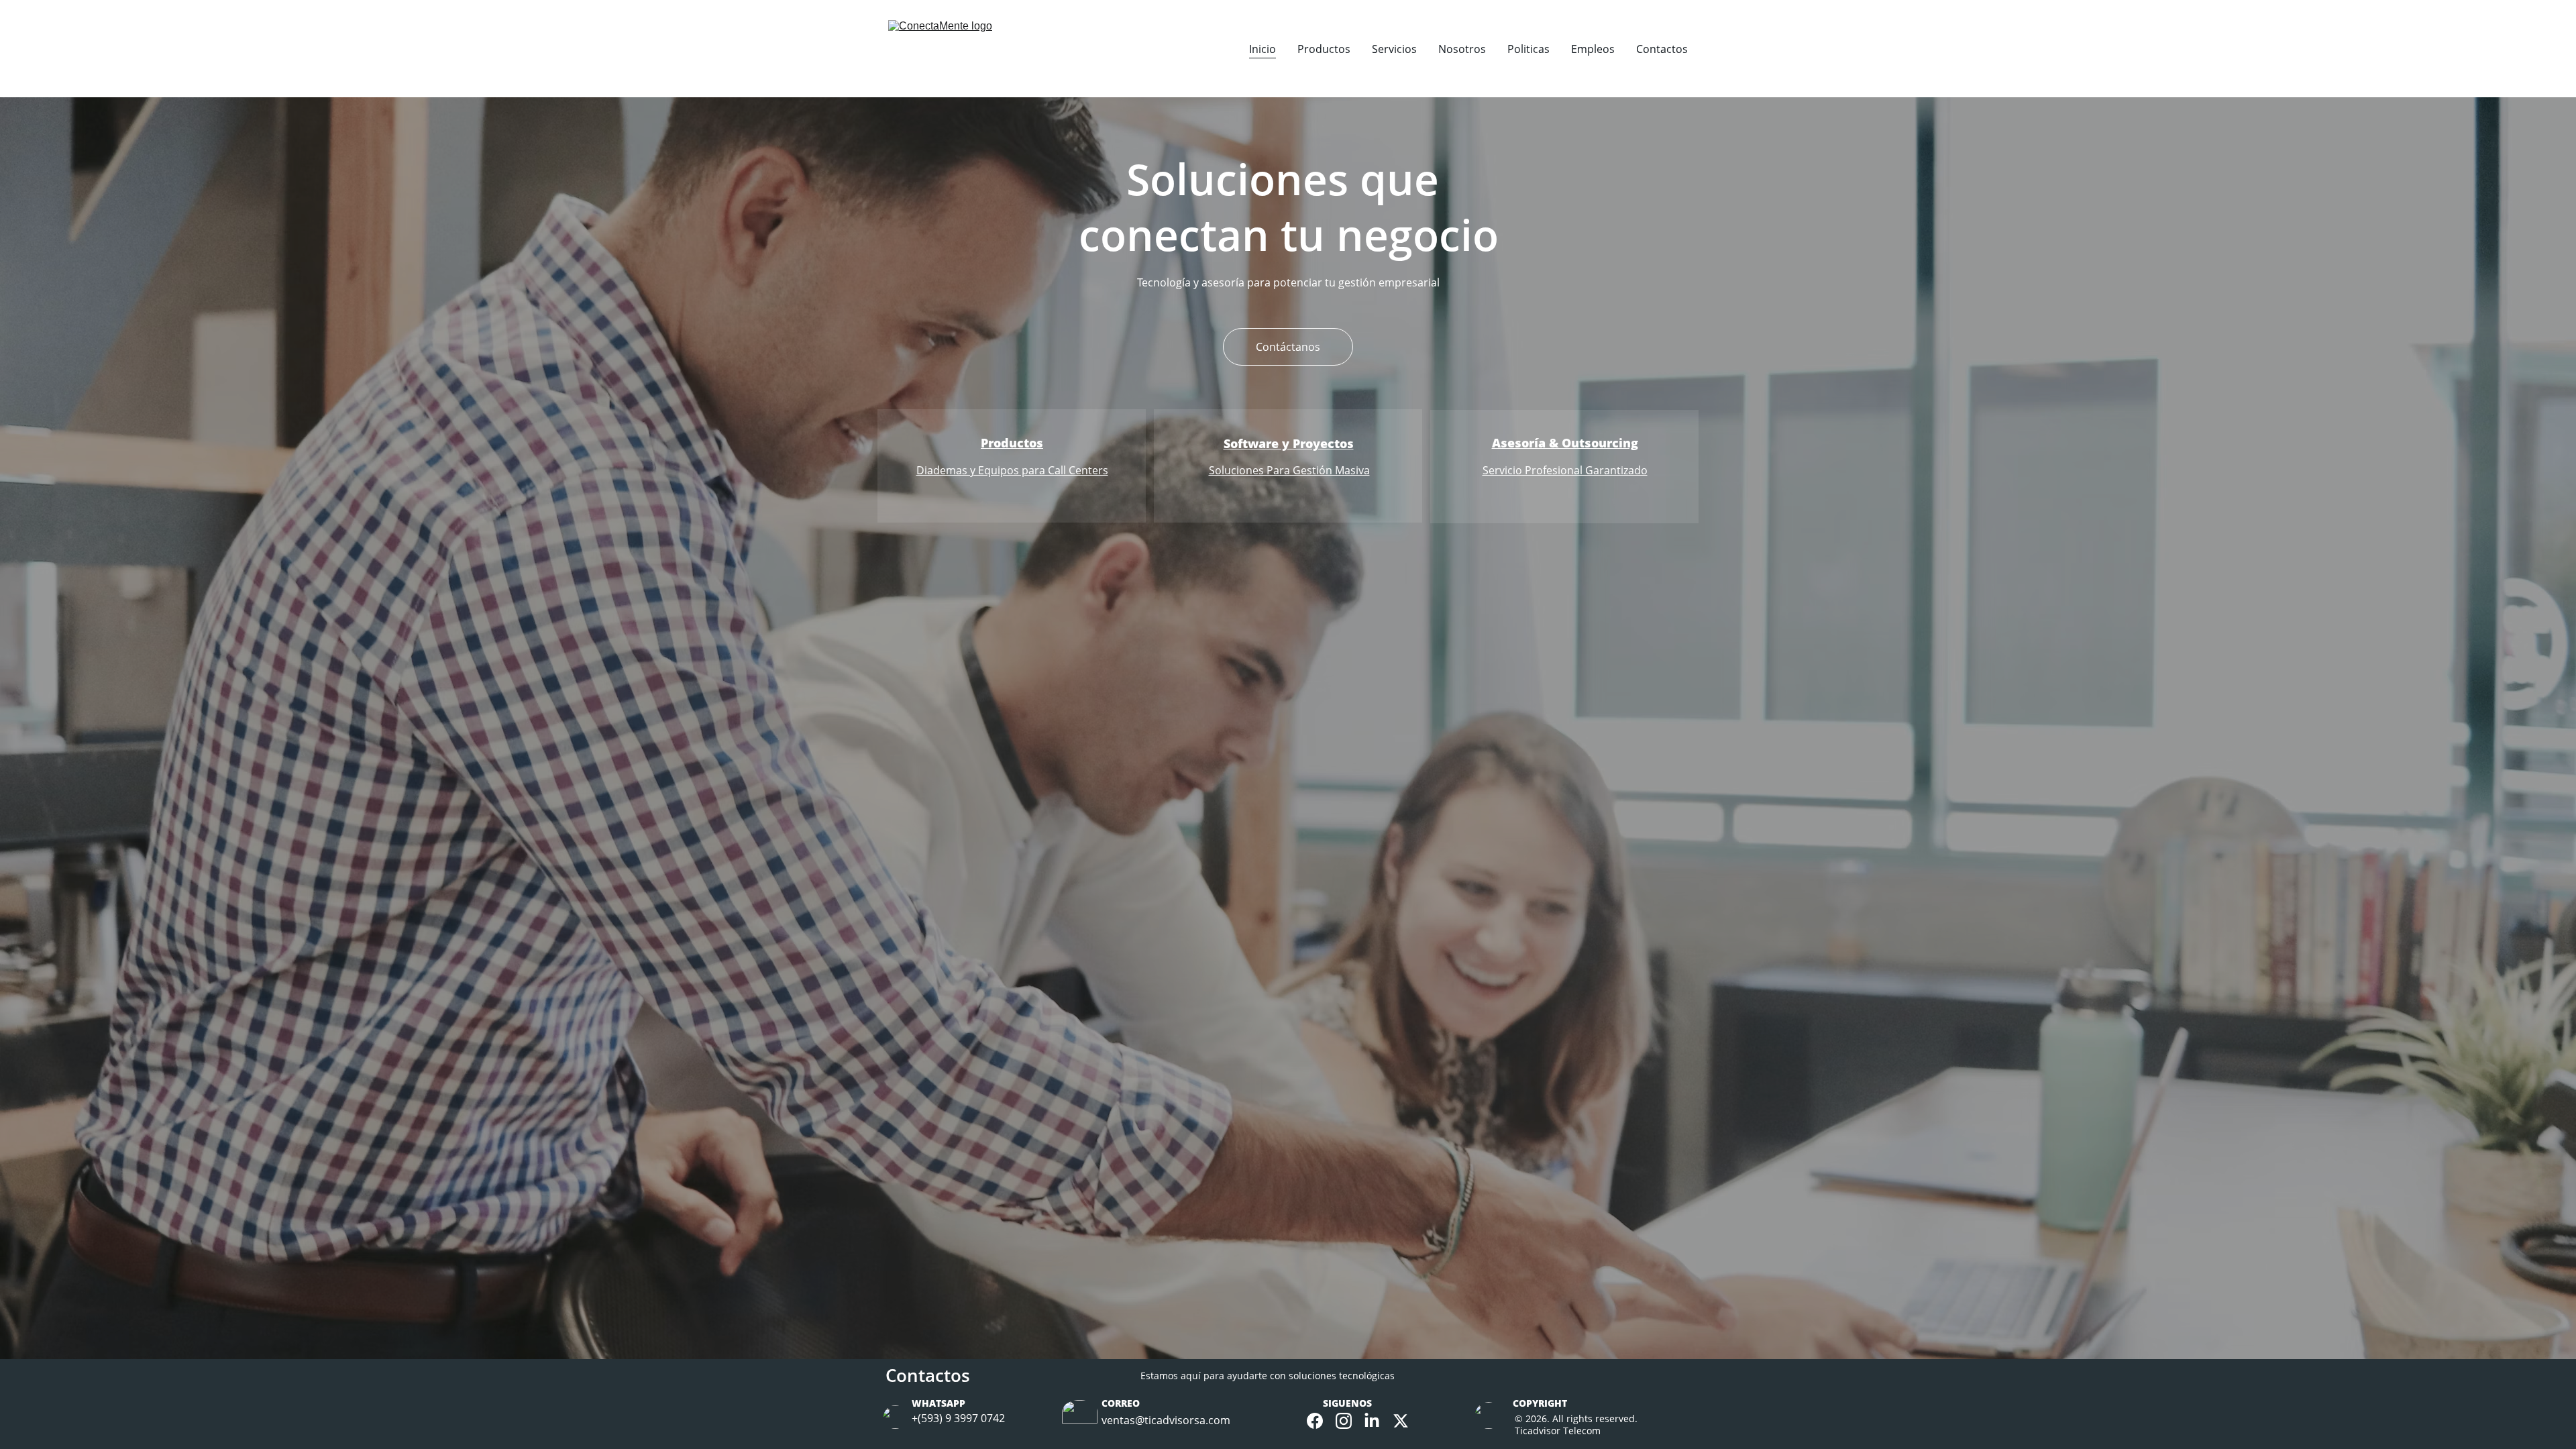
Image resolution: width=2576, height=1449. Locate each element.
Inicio (1263, 49)
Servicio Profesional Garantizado (1565, 470)
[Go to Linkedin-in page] (1372, 1421)
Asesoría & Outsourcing (1565, 443)
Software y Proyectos (1289, 443)
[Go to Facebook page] (1315, 1421)
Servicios (1394, 49)
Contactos (1662, 49)
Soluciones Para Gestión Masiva (1289, 470)
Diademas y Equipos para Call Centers (1012, 470)
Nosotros (1462, 49)
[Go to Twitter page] (1401, 1421)
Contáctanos (1288, 347)
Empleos (1593, 49)
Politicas (1528, 49)
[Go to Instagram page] (1344, 1421)
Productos (1324, 49)
